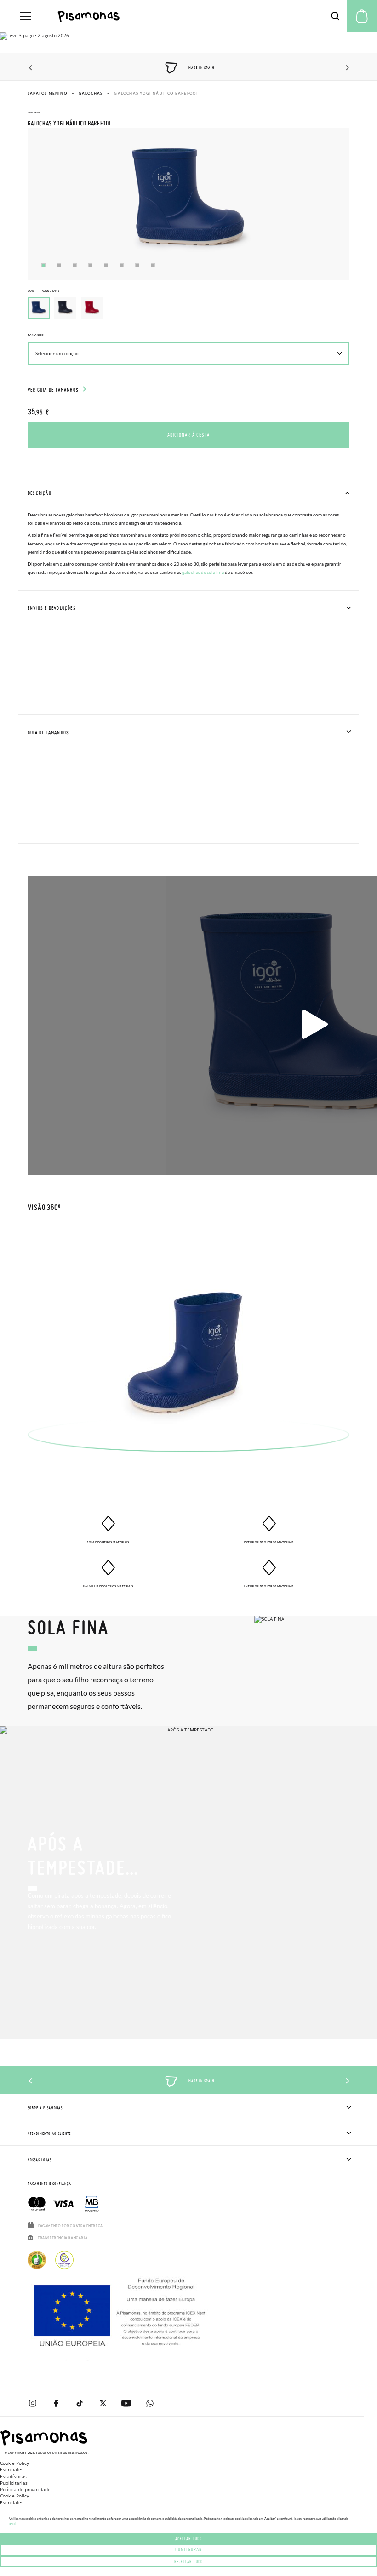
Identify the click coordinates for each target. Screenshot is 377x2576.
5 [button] (106, 265)
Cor (43, 291)
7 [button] (137, 265)
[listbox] (188, 311)
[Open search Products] (335, 16)
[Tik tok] (79, 2403)
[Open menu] (26, 16)
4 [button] (90, 265)
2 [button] (59, 265)
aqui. (13, 2524)
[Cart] (362, 16)
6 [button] (122, 265)
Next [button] (346, 68)
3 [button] (75, 265)
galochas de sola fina (203, 572)
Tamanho (36, 335)
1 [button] (43, 265)
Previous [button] (31, 68)
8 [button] (153, 265)
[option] (65, 308)
